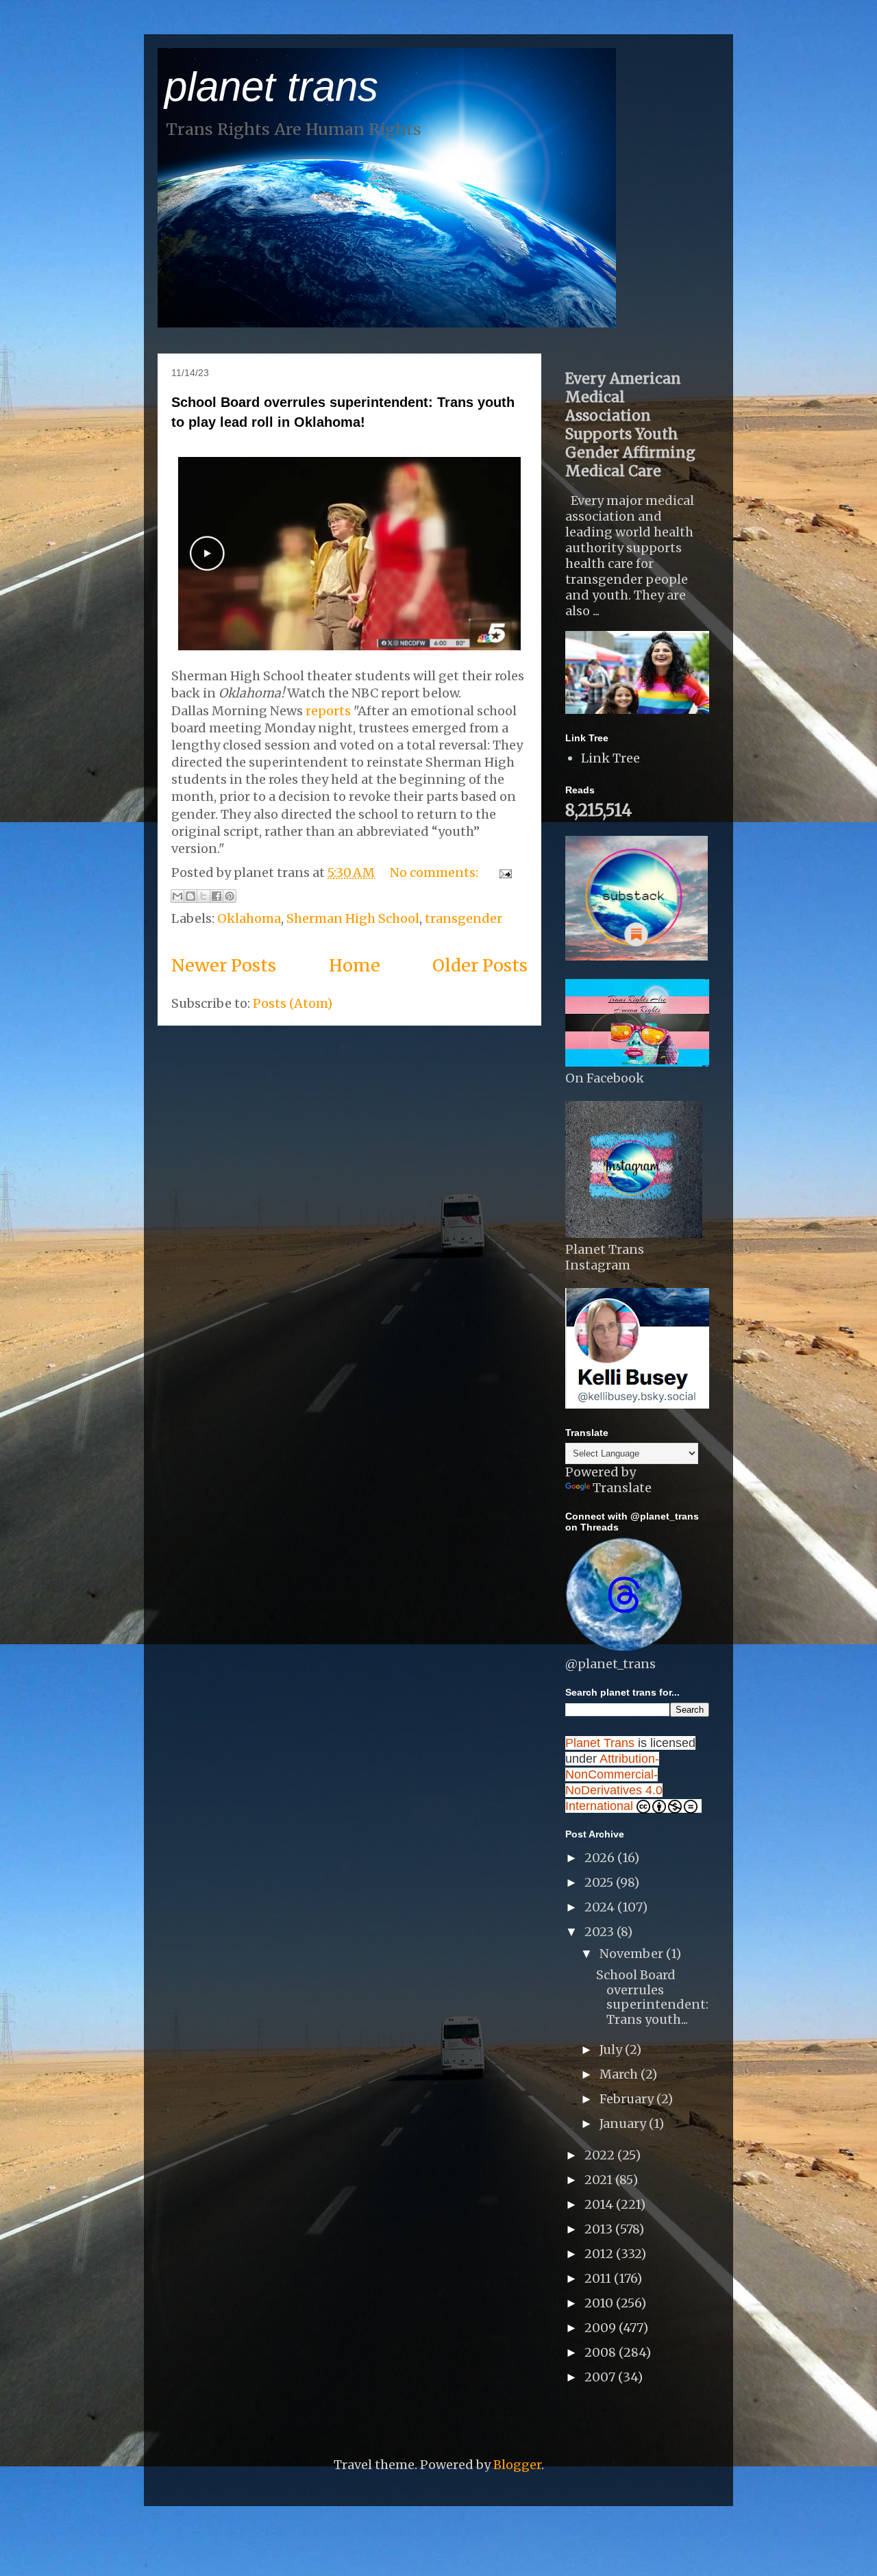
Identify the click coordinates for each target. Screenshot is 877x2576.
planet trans (271, 87)
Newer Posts (224, 965)
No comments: (435, 872)
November (633, 1954)
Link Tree (610, 758)
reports (328, 711)
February (628, 2099)
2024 (601, 1907)
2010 (600, 2303)
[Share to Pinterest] (230, 896)
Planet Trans (600, 1743)
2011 (599, 2278)
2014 (600, 2204)
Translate (622, 1488)
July (612, 2049)
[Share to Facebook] (217, 896)
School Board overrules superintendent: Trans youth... (652, 1997)
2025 (600, 1882)
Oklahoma (249, 918)
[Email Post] (503, 872)
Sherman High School (353, 918)
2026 (601, 1858)
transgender (464, 918)
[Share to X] (203, 896)
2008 (602, 2352)
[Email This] (177, 896)
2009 (602, 2328)
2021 (600, 2180)
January (624, 2123)
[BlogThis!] (190, 896)
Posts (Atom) (293, 1003)
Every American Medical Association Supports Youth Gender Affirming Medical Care (630, 425)
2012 (600, 2254)
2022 (601, 2155)
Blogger (517, 2465)
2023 (601, 1932)
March (620, 2074)
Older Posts (480, 965)
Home (355, 965)
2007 (601, 2377)
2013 (600, 2229)
